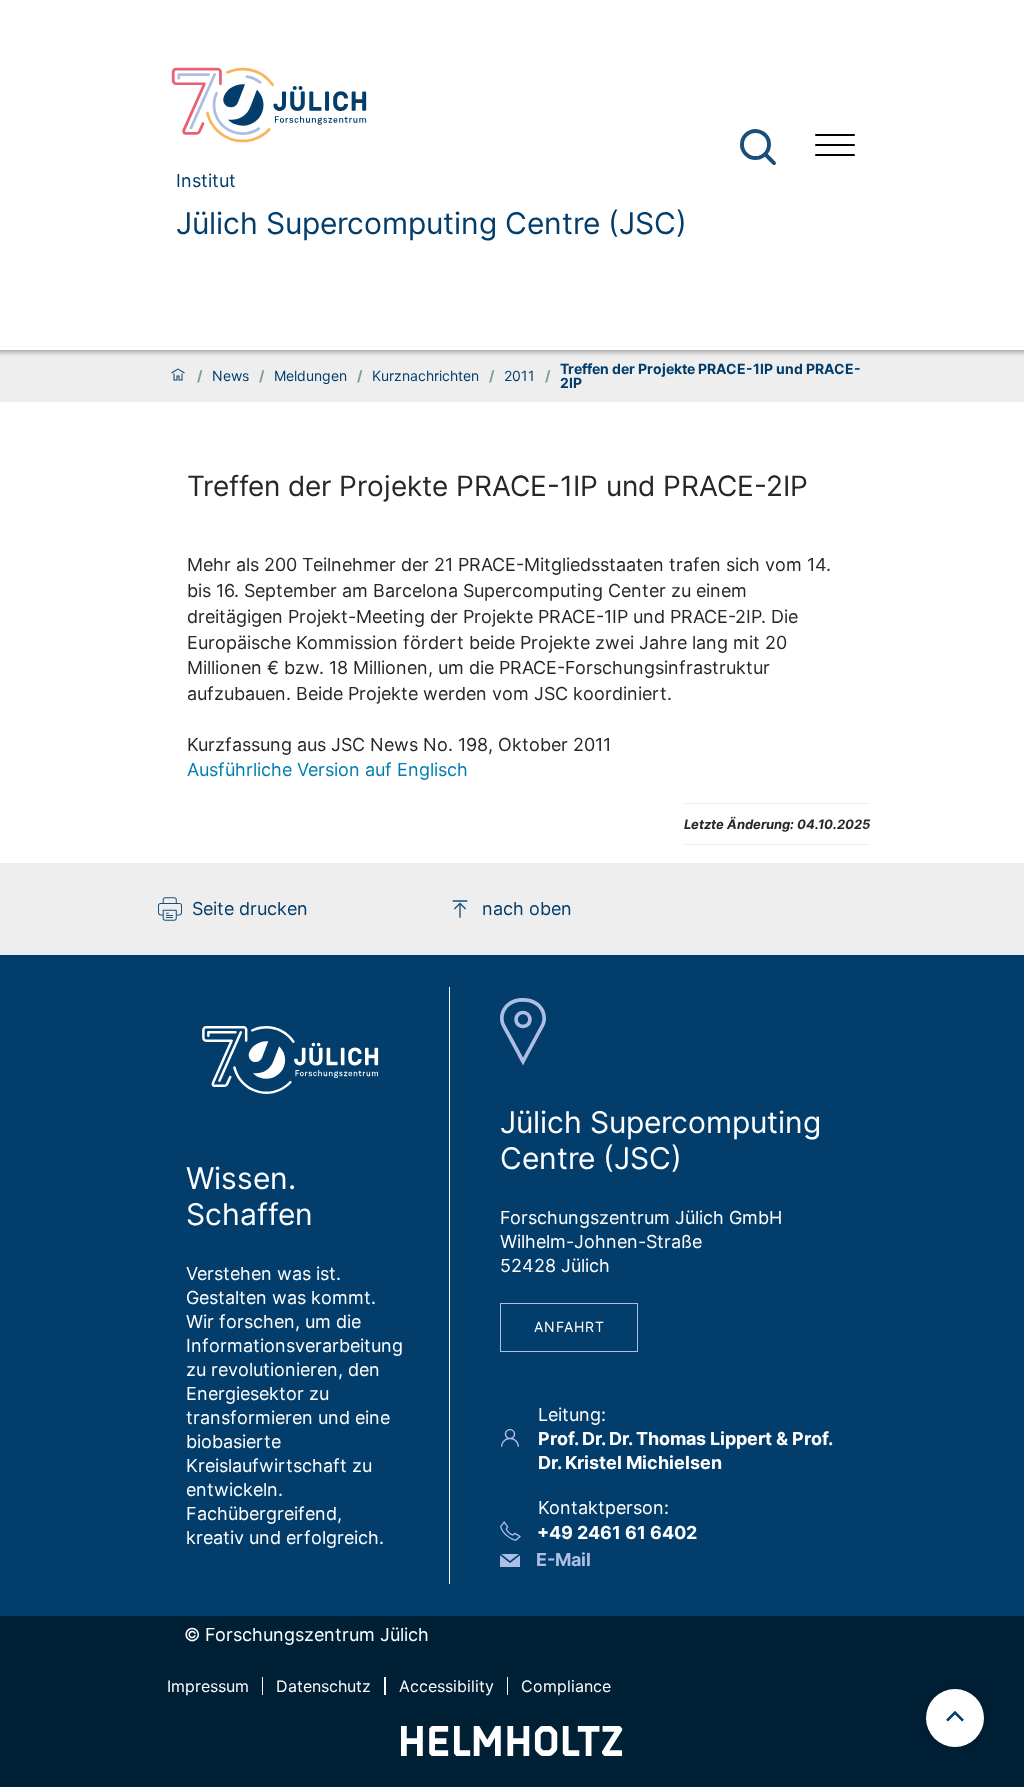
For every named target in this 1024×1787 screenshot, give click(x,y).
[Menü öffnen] (835, 147)
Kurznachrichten (425, 376)
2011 (519, 376)
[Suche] (758, 147)
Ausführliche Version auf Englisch (327, 769)
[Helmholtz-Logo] (511, 1749)
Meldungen (310, 376)
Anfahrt (569, 1326)
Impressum (208, 1686)
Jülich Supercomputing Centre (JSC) (431, 223)
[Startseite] (178, 376)
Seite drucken (250, 908)
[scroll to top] (955, 1718)
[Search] (760, 147)
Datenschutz (323, 1686)
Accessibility (446, 1686)
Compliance (566, 1686)
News (230, 376)
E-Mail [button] (563, 1559)
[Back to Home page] (420, 105)
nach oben (527, 908)
